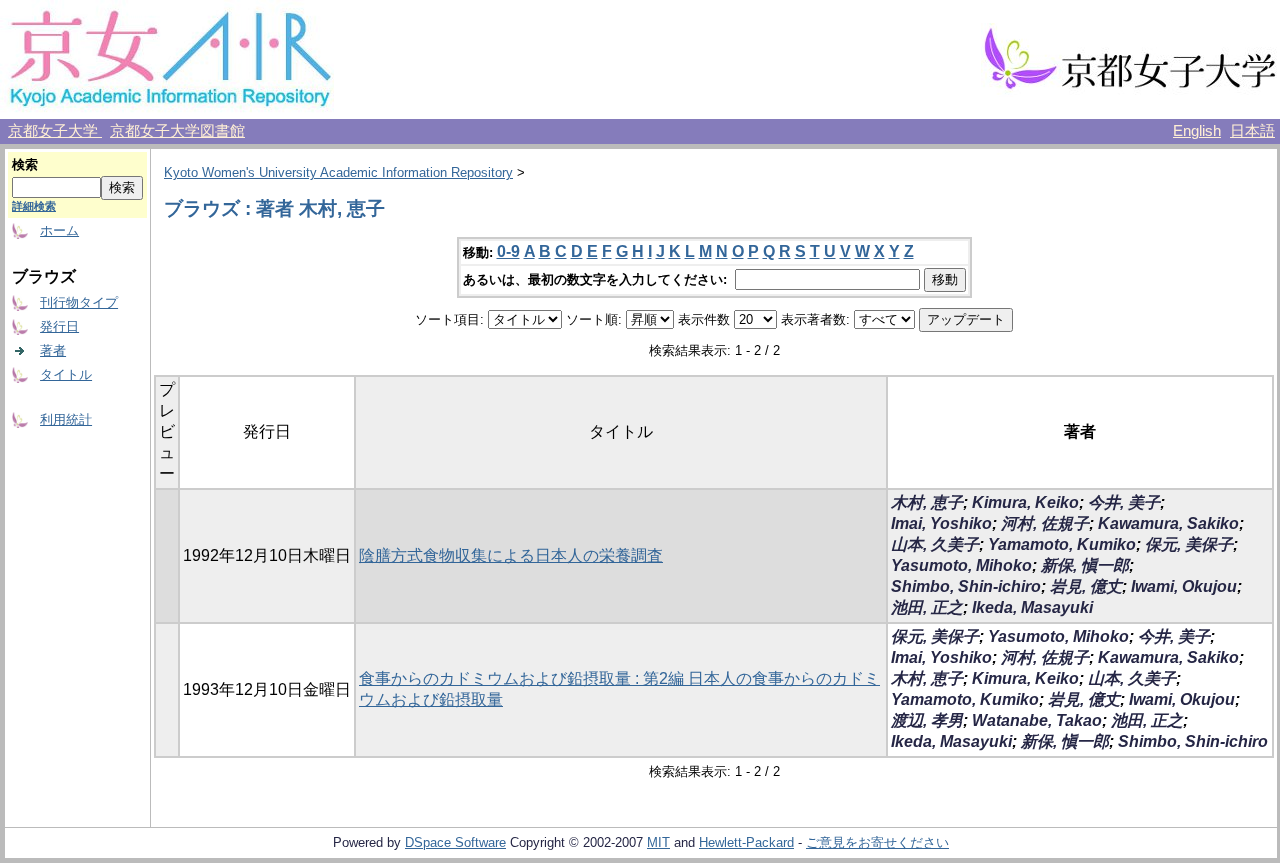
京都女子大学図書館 (177, 131)
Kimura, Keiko (1025, 502)
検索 (25, 164)
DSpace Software (455, 842)
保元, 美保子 (1189, 544)
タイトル (66, 374)
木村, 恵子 (927, 502)
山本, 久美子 (935, 544)
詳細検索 (34, 206)
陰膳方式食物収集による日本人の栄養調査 (511, 555)
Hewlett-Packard (746, 842)
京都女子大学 (55, 131)
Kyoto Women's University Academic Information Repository (338, 172)
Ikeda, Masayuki (1032, 607)
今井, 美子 (1124, 502)
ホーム (59, 230)
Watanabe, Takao (1037, 720)
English (1197, 131)
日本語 (1252, 131)
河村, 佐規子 (1045, 523)
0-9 (508, 251)
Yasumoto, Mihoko (961, 565)
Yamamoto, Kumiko (1062, 544)
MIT (658, 842)
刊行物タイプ (79, 302)
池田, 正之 (927, 607)
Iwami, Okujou (1184, 586)
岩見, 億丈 (1086, 586)
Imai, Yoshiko (941, 523)
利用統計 (66, 419)
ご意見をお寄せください (877, 842)
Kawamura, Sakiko (1168, 523)
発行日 (59, 326)
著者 (53, 350)
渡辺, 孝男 (927, 720)
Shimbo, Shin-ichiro (966, 586)
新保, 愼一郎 (1085, 565)
